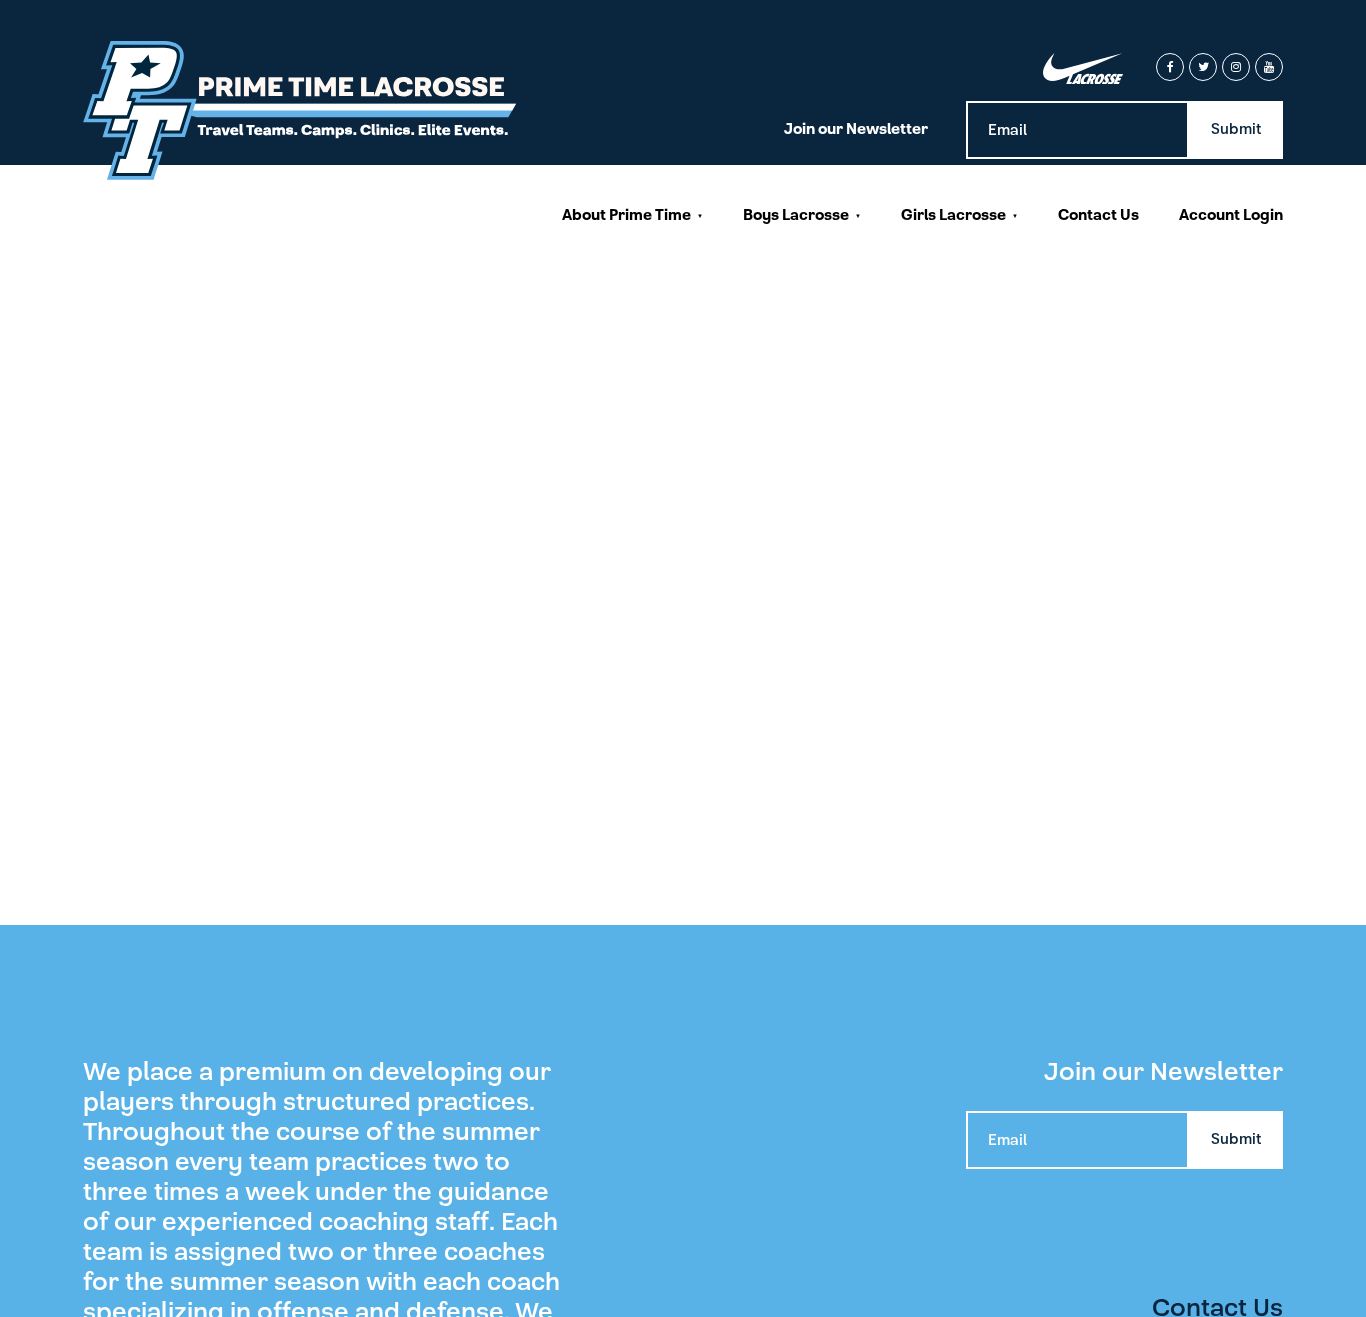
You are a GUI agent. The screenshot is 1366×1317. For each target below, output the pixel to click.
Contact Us (1098, 215)
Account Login (1231, 215)
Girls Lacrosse (953, 215)
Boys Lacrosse (796, 215)
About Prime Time (626, 215)
